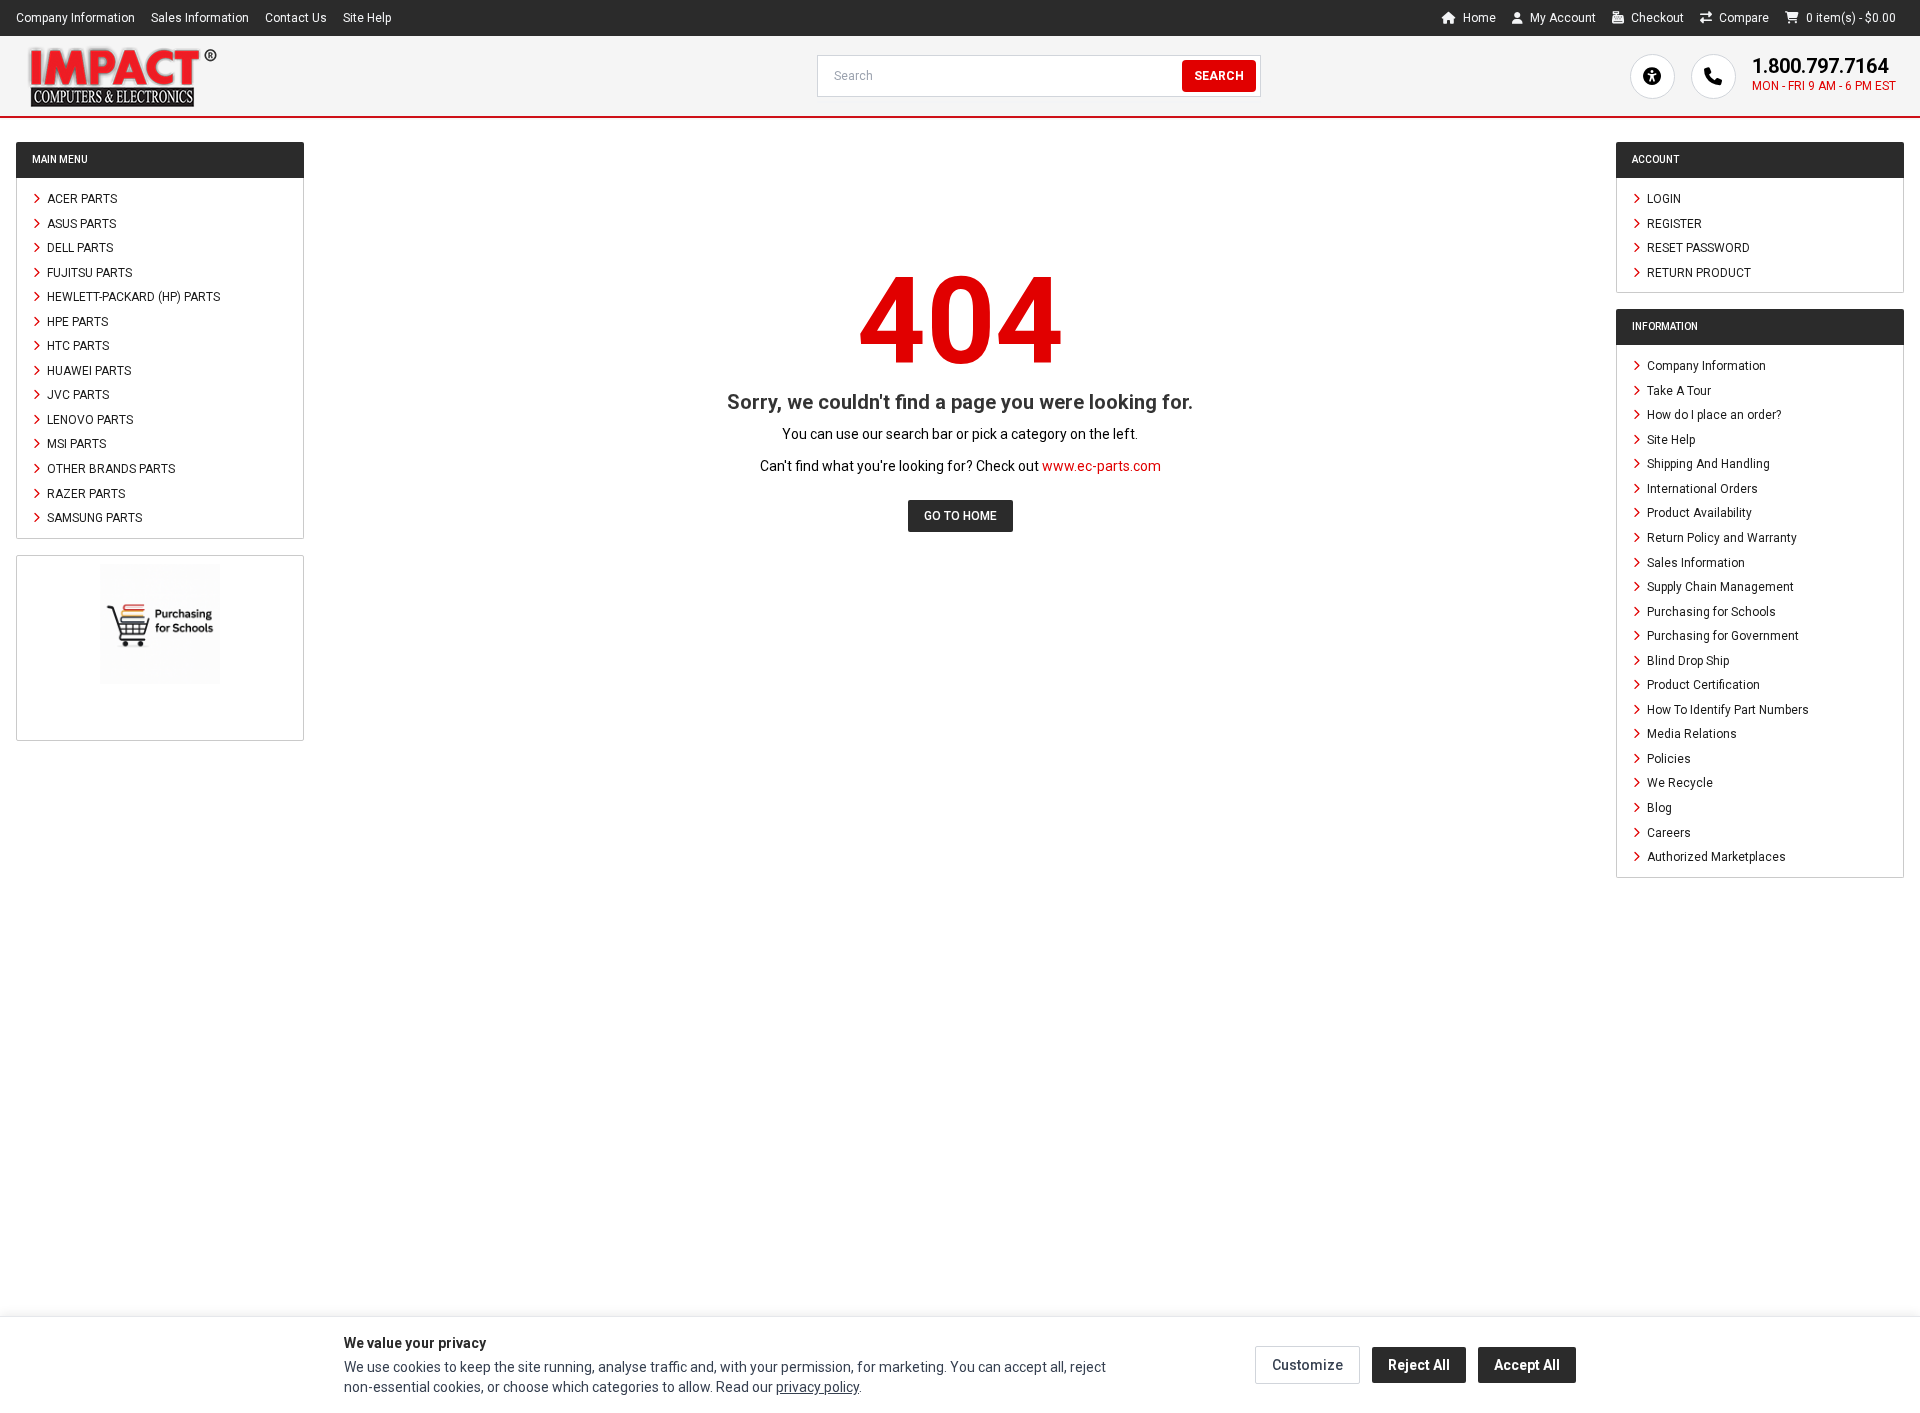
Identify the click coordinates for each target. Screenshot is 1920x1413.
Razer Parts (84, 493)
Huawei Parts (87, 370)
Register (1673, 223)
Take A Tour (1677, 390)
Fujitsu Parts (88, 272)
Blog (1658, 808)
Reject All (1419, 1365)
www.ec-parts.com (1101, 466)
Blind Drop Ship (1686, 660)
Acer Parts (80, 199)
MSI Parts (75, 444)
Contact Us (296, 18)
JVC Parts (76, 395)
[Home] (122, 76)
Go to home (960, 516)
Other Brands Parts (109, 469)
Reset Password (1697, 248)
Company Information (75, 18)
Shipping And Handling (1707, 464)
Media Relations (1690, 734)
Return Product (1697, 272)
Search (1219, 76)
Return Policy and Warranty (1720, 538)
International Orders (1701, 488)
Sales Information (200, 18)
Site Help (367, 18)
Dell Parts (78, 248)
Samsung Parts (93, 518)
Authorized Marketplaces (1715, 857)
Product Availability (1698, 513)
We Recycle (1678, 783)
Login (1662, 199)
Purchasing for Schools (1710, 611)
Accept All (1527, 1365)
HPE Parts (76, 321)
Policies (1667, 758)
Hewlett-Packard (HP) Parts (132, 297)
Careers (1667, 832)
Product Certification (1702, 685)
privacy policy (817, 1387)
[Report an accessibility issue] (1652, 76)
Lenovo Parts (88, 419)
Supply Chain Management (1719, 587)
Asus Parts (80, 223)
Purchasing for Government (1721, 636)
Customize (1307, 1365)
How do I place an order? (1712, 415)
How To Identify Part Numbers (1726, 709)
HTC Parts (76, 346)
